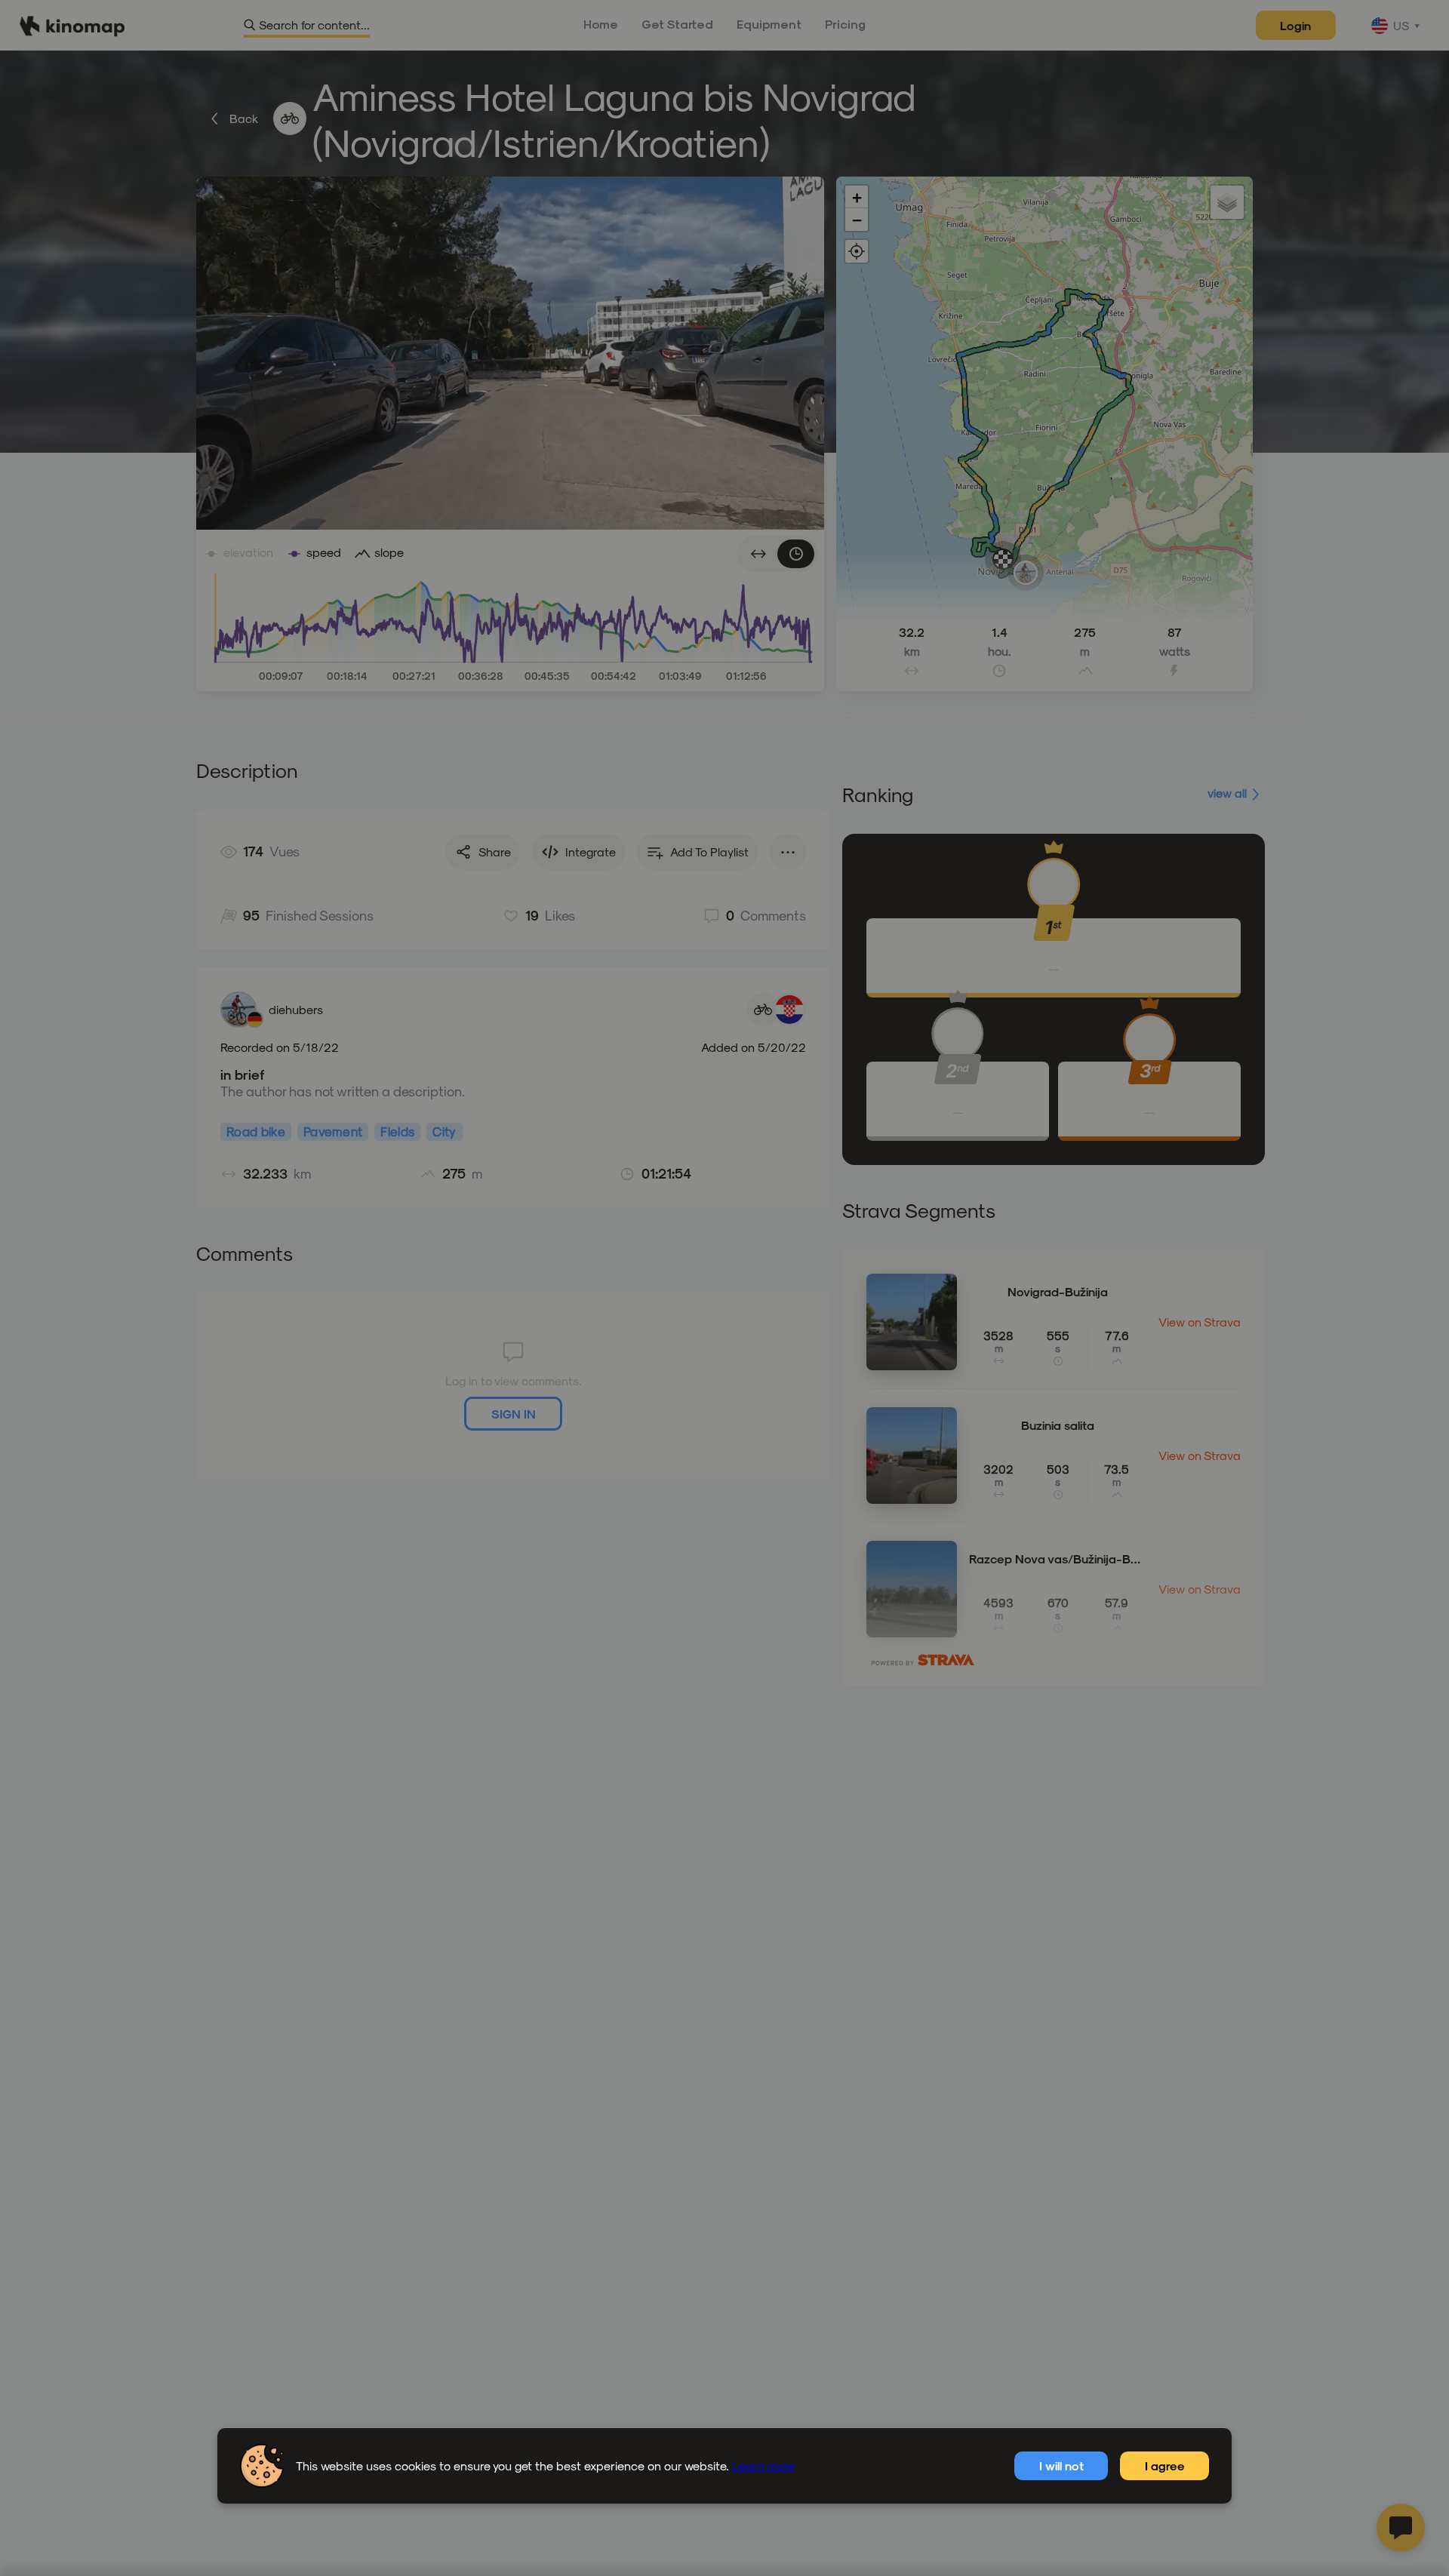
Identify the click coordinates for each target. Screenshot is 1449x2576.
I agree (1165, 2465)
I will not (1061, 2465)
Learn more (763, 2465)
